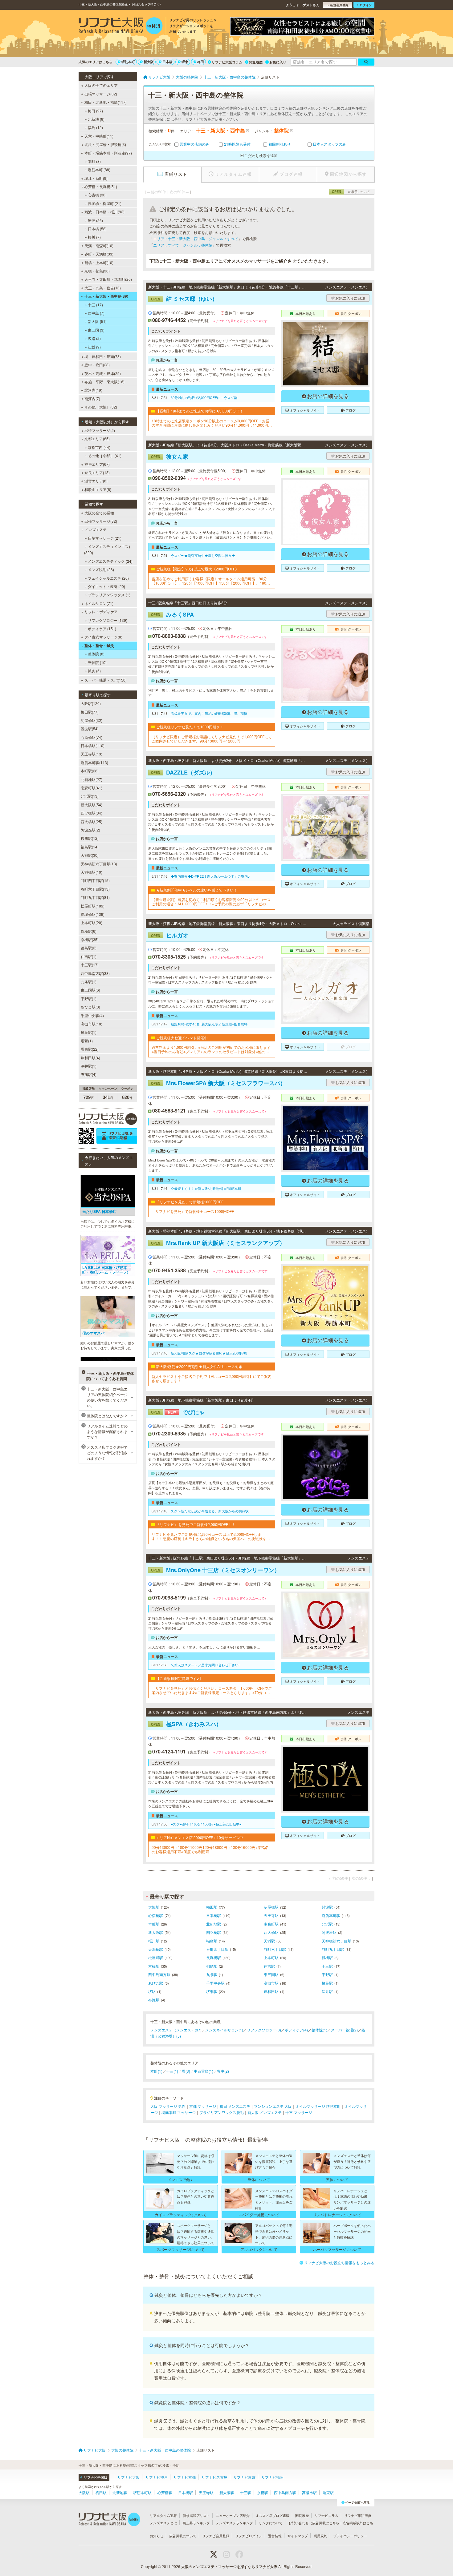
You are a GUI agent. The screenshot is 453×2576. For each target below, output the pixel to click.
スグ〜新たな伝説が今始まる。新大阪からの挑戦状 (210, 1511)
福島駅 (212, 1941)
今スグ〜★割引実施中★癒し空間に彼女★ (203, 555)
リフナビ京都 (185, 2477)
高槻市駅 (271, 1983)
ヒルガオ (170, 935)
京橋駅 (154, 1966)
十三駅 (327, 1966)
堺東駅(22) (90, 1049)
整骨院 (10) (97, 662)
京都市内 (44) (99, 447)
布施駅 (154, 2000)
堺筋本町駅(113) (94, 762)
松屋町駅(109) (93, 906)
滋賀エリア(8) (96, 481)
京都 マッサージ (203, 2106)
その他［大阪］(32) (101, 407)
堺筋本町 (128, 62)
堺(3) (186, 2071)
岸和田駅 (271, 1991)
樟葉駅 (327, 1983)
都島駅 (212, 1966)
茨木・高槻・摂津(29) (103, 373)
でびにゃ (178, 1412)
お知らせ (157, 2536)
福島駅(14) (90, 847)
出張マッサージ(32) (101, 94)
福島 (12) (95, 127)
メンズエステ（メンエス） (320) (108, 549)
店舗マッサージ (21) (105, 538)
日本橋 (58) (97, 229)
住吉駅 (269, 1966)
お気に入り (278, 62)
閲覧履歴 (256, 62)
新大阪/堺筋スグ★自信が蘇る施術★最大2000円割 (209, 1353)
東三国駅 (271, 1974)
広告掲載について (183, 2536)
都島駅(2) (89, 948)
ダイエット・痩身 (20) (106, 586)
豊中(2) (223, 2071)
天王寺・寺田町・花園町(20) (108, 279)
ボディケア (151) (102, 628)
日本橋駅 (214, 1915)
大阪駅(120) (91, 703)
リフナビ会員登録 (216, 2536)
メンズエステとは (163, 2523)
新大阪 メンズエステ (265, 2112)
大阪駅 (154, 1907)
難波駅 (327, 1907)
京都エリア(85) (97, 439)
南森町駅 (271, 1924)
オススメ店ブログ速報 (272, 2515)
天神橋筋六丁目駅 (337, 1941)
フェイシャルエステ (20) (108, 578)
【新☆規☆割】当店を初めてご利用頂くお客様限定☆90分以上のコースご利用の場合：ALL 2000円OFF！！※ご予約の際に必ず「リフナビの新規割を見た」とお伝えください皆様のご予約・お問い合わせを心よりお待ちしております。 (211, 902)
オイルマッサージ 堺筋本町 (318, 2106)
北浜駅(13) (90, 796)
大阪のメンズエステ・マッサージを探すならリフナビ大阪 (229, 2566)
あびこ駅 (156, 1983)
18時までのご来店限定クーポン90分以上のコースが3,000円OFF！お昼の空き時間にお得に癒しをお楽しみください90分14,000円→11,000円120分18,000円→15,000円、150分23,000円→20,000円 (211, 423)
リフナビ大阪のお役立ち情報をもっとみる (339, 2262)
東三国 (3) (96, 330)
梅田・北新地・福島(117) (106, 102)
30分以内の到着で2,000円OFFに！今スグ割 (204, 397)
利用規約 (320, 2536)
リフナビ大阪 (129, 2477)
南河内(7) (92, 398)
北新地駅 (214, 1924)
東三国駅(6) (90, 990)
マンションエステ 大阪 (273, 2106)
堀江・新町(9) (96, 178)
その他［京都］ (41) (105, 455)
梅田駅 (212, 1907)
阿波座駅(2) (90, 830)
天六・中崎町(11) (99, 136)
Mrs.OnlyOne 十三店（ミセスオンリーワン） (215, 1570)
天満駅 (269, 1941)
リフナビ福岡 (272, 2477)
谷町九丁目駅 (333, 1949)
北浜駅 (327, 1924)
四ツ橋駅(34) (92, 813)
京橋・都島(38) (97, 271)
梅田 (201, 62)
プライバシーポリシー (350, 2536)
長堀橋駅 (214, 1957)
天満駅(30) (90, 855)
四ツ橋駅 (214, 1932)
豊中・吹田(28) (97, 365)
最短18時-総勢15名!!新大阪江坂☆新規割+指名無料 (209, 1024)
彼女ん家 (170, 457)
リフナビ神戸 (157, 2477)
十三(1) (172, 2071)
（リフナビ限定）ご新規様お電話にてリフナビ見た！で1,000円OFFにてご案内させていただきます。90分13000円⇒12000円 (212, 739)
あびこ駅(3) (90, 1007)
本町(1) (156, 2071)
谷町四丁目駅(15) (95, 880)
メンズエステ (96, 529)
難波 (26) (95, 220)
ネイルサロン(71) (99, 603)
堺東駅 (212, 1991)
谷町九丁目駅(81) (95, 897)
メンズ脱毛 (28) (101, 569)
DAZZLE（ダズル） (183, 772)
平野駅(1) (89, 998)
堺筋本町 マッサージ (179, 2112)
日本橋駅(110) (93, 745)
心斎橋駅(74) (92, 737)
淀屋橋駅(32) (92, 720)
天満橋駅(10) (92, 872)
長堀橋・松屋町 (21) (105, 203)
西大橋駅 (271, 1932)
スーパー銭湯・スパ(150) (106, 680)
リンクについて (271, 2523)
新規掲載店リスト (196, 2515)
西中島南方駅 (159, 1974)
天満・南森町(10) (99, 246)
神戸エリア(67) (97, 464)
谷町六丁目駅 (275, 1949)
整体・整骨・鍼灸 (99, 646)
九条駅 (212, 1974)
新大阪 (149, 62)
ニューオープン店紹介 (233, 2515)
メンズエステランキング (234, 2523)
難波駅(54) (90, 729)
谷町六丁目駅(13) (95, 889)
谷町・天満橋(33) (99, 254)
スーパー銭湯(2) (344, 2030)
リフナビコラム (326, 2515)
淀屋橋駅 (271, 1907)
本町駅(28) (90, 771)
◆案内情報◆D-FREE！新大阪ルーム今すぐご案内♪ (210, 876)
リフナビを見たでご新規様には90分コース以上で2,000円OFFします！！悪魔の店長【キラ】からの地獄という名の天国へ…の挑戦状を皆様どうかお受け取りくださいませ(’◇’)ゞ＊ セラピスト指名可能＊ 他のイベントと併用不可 (211, 1537)
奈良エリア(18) (97, 472)
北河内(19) (93, 390)
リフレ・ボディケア (101, 612)
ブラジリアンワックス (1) (109, 595)
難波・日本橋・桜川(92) (104, 212)
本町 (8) (94, 161)
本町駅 (154, 1924)
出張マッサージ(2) (100, 430)
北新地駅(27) (92, 779)
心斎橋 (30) (97, 195)
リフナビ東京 (244, 2477)
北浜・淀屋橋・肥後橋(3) (105, 144)
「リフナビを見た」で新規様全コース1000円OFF (193, 1211)
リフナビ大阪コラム (227, 62)
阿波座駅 (329, 1932)
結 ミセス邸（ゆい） (184, 299)
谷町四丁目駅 (217, 1949)
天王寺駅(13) (92, 754)
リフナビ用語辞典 (358, 2515)
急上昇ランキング (196, 2523)
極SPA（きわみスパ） (186, 1724)
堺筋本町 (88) (99, 169)
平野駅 (327, 1974)
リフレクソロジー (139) (108, 620)
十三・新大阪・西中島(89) (106, 296)
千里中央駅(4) (92, 1015)
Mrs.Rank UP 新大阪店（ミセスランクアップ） (218, 1243)
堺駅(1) (87, 1041)
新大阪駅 (156, 1932)
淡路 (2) (94, 338)
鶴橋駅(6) (89, 931)
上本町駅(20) (92, 922)
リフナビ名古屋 (214, 2477)
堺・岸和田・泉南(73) (103, 356)
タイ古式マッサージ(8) (103, 637)
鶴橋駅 (327, 1957)
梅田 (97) (95, 111)
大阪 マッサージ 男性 (168, 2106)
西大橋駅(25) (92, 821)
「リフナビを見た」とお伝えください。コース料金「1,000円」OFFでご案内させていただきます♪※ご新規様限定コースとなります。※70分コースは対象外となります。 (212, 1690)
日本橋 (167, 62)
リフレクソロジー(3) (264, 2030)
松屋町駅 (156, 1957)
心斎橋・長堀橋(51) (101, 186)
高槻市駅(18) (92, 1024)
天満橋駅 (156, 1949)
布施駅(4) (89, 1074)
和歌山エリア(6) (98, 489)
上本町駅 (271, 1957)
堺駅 (152, 1991)
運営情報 (275, 2536)
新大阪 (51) (97, 321)
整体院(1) (319, 2030)
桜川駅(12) (90, 838)
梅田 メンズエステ (235, 2106)
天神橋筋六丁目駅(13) (99, 864)
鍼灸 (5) (94, 671)
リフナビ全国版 (96, 2477)
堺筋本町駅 (331, 1915)
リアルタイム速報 (163, 2515)
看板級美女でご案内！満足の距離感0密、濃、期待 (209, 713)
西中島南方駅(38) (95, 973)
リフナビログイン (249, 2536)
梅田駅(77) (90, 712)
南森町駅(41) (92, 788)
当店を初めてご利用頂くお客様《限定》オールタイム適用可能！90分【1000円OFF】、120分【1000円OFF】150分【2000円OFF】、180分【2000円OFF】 (211, 581)
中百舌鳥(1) (204, 2071)
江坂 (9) (94, 347)
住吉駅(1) (89, 956)
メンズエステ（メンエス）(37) (176, 2030)
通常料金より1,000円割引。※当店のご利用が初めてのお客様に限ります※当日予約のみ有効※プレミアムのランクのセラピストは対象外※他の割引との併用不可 (211, 1050)
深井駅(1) (89, 1066)
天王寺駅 (271, 1915)
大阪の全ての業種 (99, 513)
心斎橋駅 (156, 1915)
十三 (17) (95, 305)
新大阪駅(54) (92, 805)
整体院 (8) (96, 654)
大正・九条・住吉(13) (103, 288)
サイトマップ (298, 2536)
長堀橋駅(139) (93, 914)
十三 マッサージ (299, 2112)
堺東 (185, 62)
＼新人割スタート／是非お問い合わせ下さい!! (206, 1665)
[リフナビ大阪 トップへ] (121, 26)
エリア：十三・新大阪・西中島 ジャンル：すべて (196, 238)
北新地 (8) (96, 119)
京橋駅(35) (90, 939)
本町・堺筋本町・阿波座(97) (108, 153)
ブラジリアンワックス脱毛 (222, 2112)
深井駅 (327, 1991)
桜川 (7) (94, 237)
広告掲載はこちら (326, 2523)
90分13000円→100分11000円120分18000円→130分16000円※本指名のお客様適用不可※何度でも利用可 (210, 1850)
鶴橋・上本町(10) (99, 262)
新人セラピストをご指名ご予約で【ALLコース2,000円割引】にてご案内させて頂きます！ (212, 1379)
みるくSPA (172, 614)
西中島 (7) (96, 313)
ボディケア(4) (296, 2030)
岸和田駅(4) (90, 1058)
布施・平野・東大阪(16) (104, 382)
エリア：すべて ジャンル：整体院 (183, 245)
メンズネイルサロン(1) (224, 2030)
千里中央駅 (215, 1983)
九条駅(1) (89, 982)
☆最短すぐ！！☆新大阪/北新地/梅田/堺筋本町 (206, 1188)
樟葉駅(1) (89, 1032)
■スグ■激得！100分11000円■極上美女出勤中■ (206, 1824)
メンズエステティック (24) (110, 561)
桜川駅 (154, 1941)
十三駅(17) (90, 965)
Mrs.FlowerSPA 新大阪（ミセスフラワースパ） (218, 1083)
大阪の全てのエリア (101, 85)
